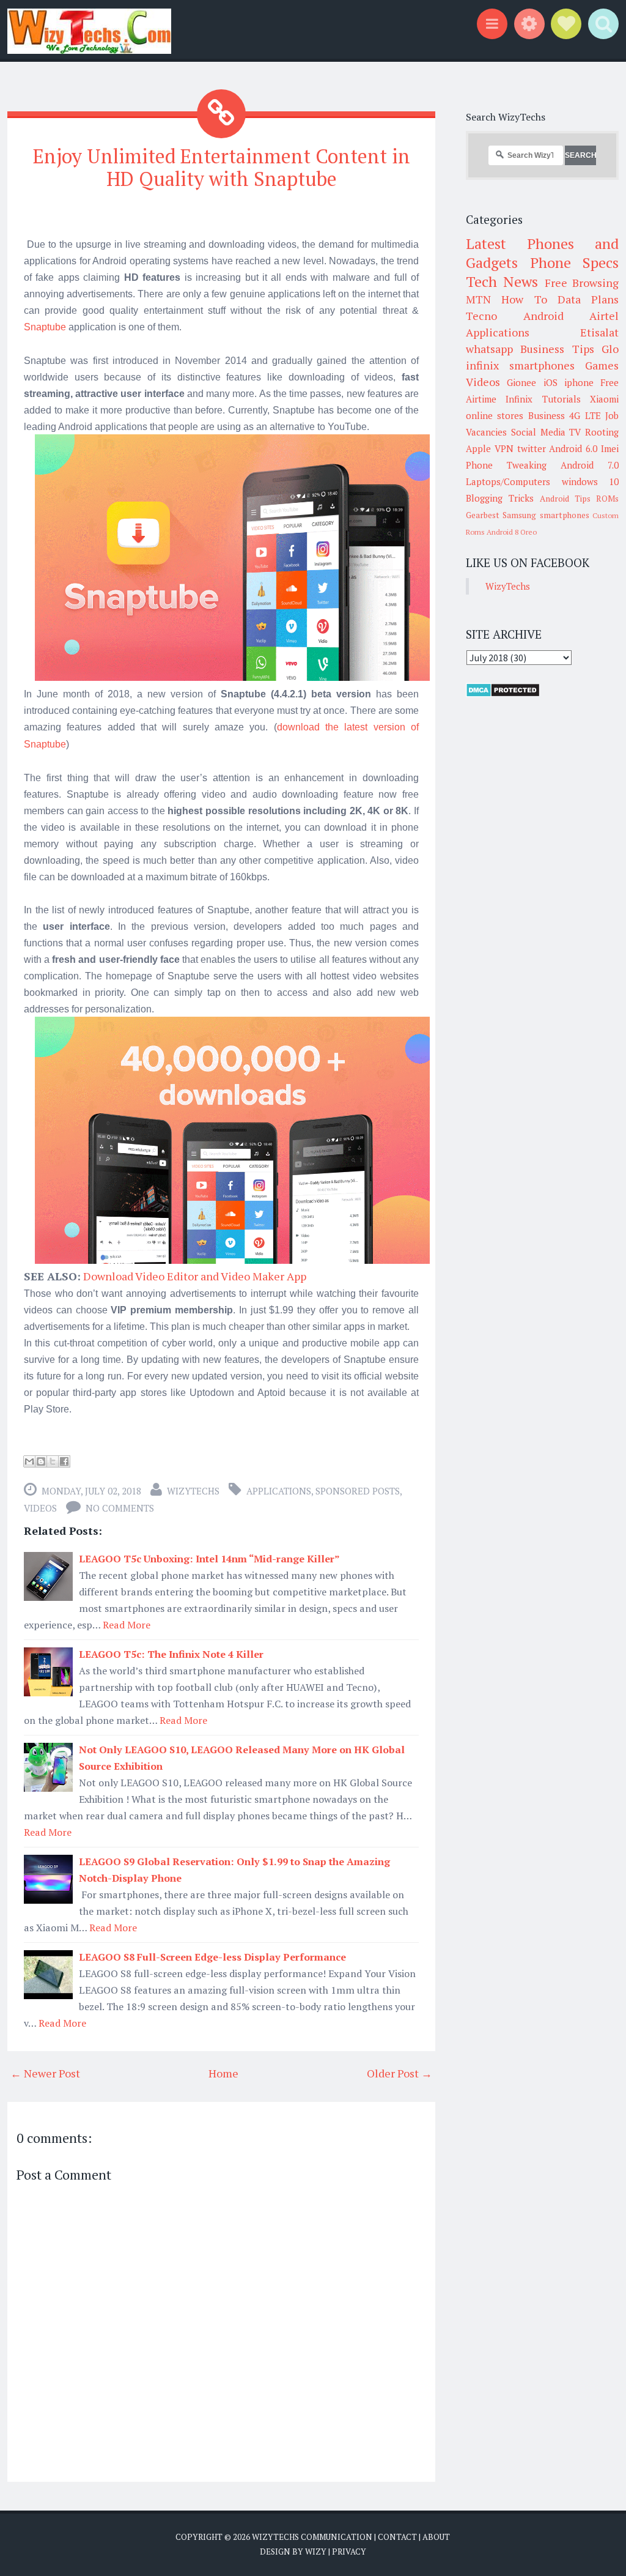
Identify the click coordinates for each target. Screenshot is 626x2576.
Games (602, 365)
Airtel (604, 316)
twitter (532, 448)
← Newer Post (45, 2073)
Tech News (502, 281)
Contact (397, 2537)
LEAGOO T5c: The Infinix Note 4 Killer (171, 1654)
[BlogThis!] (41, 1461)
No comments (120, 1508)
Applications (279, 1491)
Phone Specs (575, 262)
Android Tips (565, 499)
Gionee (521, 382)
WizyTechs (193, 1491)
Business (547, 415)
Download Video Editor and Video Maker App (195, 1276)
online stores (495, 415)
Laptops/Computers (508, 481)
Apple (478, 448)
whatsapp (489, 349)
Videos (40, 1508)
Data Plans (588, 299)
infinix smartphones (520, 365)
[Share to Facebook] (64, 1461)
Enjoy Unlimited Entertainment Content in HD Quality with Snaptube (222, 167)
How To (524, 299)
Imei (610, 448)
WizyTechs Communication (312, 2537)
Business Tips (557, 349)
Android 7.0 (590, 465)
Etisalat (599, 332)
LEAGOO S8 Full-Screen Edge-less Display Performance (212, 1957)
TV (575, 432)
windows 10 (591, 481)
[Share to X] (53, 1461)
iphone (579, 382)
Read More (127, 1625)
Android (543, 316)
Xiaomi (604, 399)
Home (223, 2073)
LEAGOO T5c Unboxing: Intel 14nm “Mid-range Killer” (209, 1559)
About (436, 2537)
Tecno (481, 316)
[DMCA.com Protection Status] (503, 694)
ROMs (607, 499)
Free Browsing (582, 283)
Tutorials (562, 399)
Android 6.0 (573, 448)
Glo (610, 349)
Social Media (538, 432)
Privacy (349, 2552)
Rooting (602, 432)
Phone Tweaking (506, 465)
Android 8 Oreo (512, 532)
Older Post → (400, 2073)
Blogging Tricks (500, 498)
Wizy (316, 2552)
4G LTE (585, 415)
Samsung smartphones (546, 515)
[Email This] (29, 1461)
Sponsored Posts (358, 1491)
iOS (551, 382)
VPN (504, 448)
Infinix (519, 399)
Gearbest (483, 515)
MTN (478, 299)
